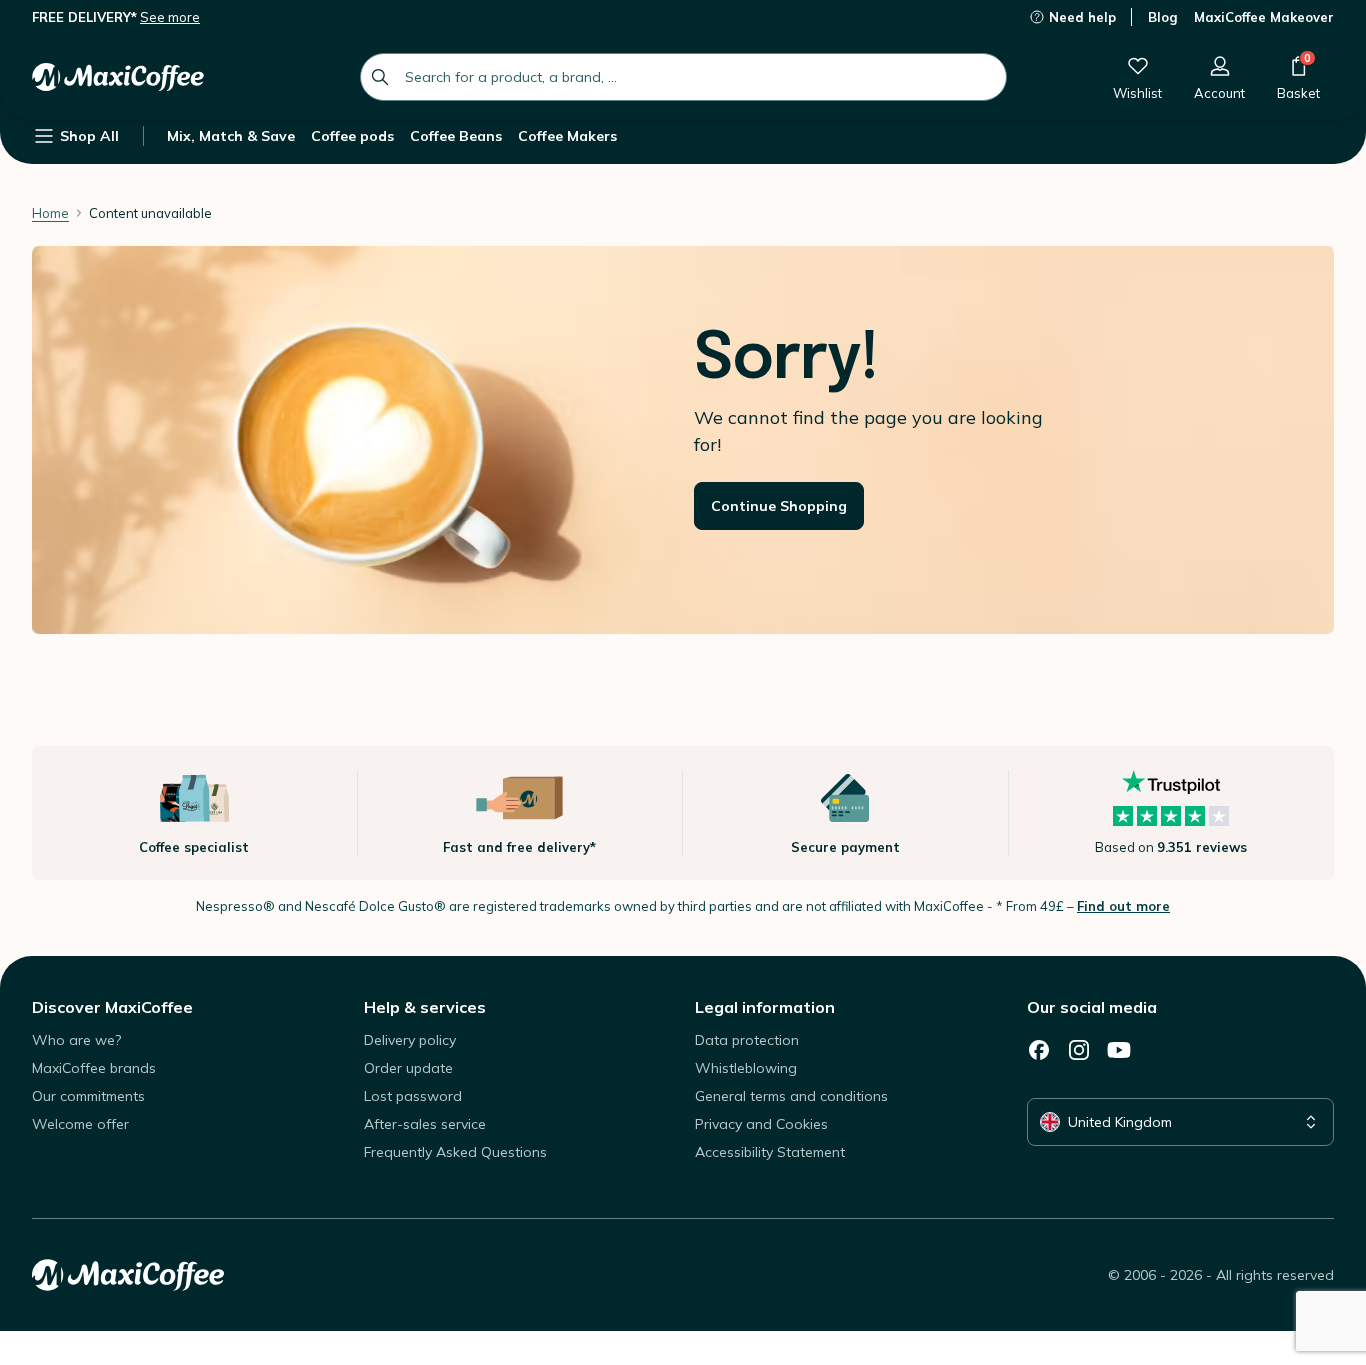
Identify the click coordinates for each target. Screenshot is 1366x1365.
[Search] (380, 77)
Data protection (747, 1040)
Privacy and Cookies (761, 1124)
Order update (408, 1068)
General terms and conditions (791, 1096)
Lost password (413, 1096)
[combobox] (683, 77)
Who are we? (76, 1040)
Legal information (765, 1007)
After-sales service (425, 1124)
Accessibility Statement (770, 1152)
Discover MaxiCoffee (112, 1007)
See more (170, 17)
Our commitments (88, 1096)
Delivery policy (410, 1040)
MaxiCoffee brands (94, 1068)
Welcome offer (80, 1124)
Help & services (425, 1007)
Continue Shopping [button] (779, 506)
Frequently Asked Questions (455, 1152)
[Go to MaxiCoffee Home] (118, 77)
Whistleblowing (746, 1068)
